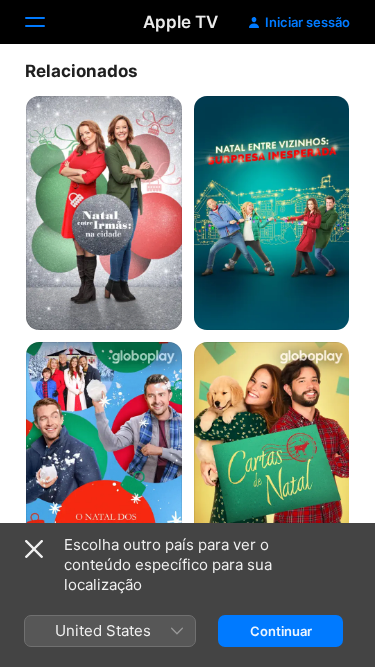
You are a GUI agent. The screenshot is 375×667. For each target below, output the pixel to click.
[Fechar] (34, 549)
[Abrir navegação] (47, 22)
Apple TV (180, 22)
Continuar (281, 631)
